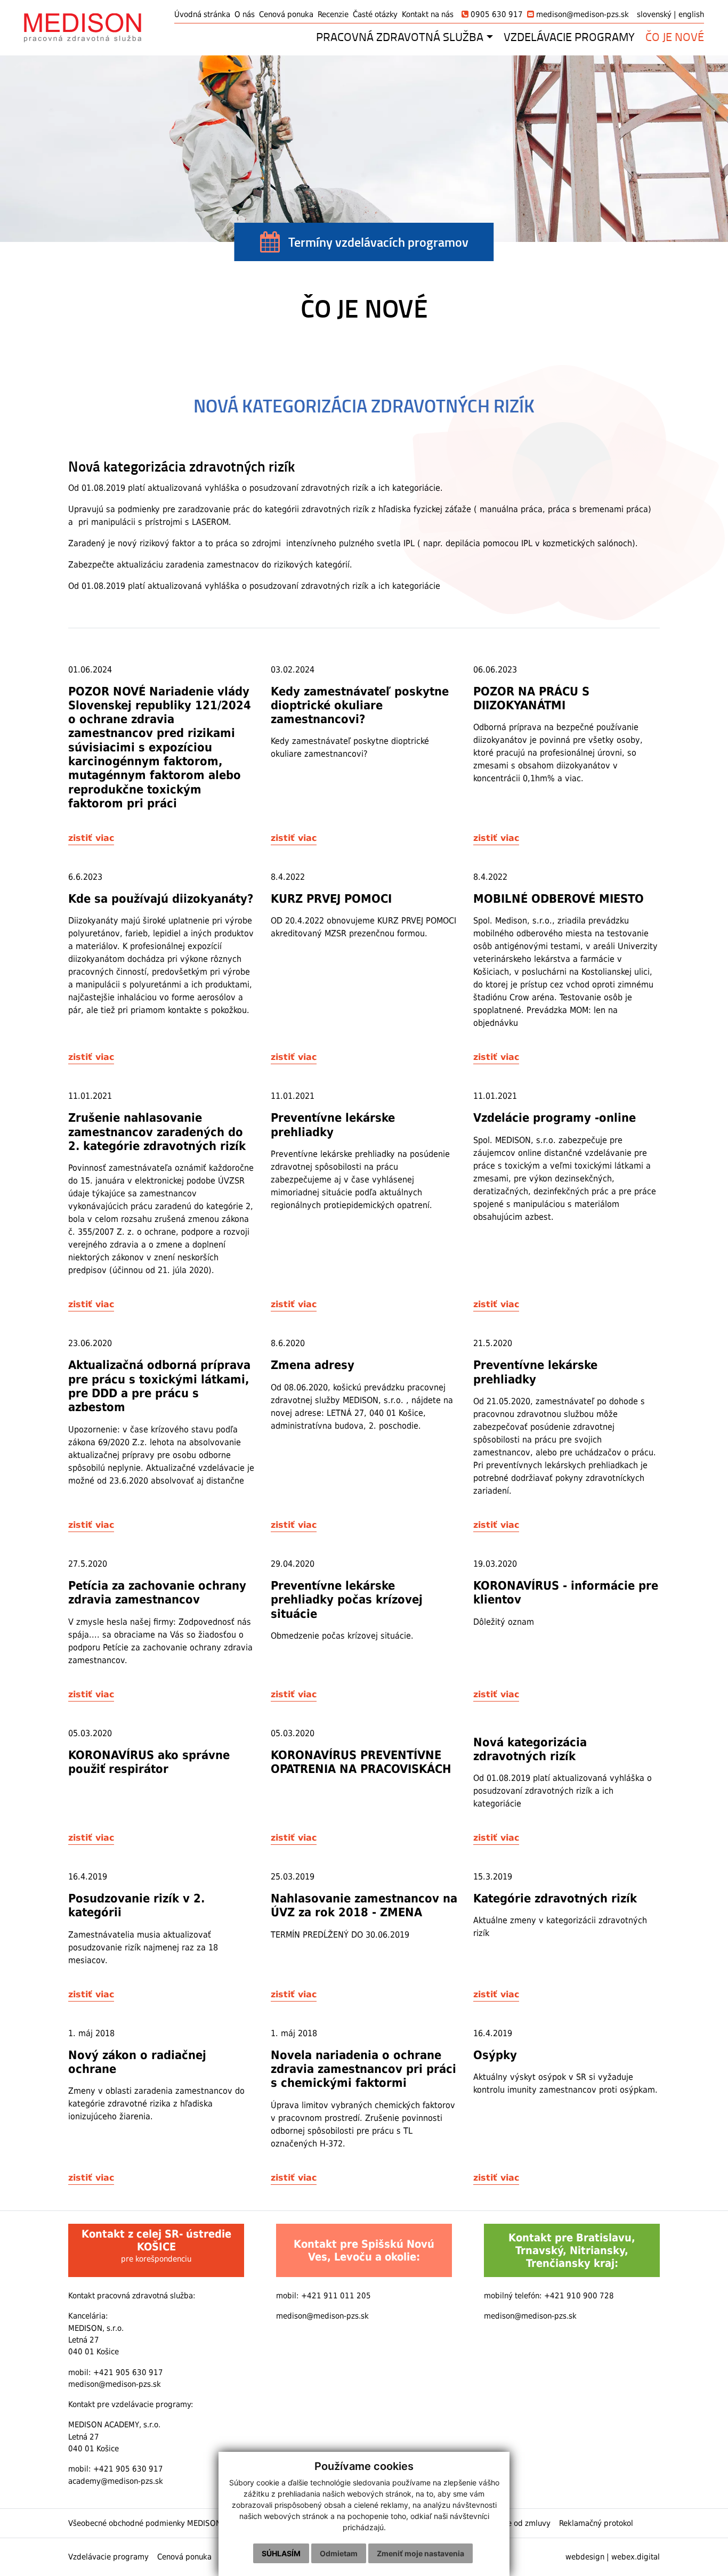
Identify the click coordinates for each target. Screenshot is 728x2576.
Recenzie (333, 14)
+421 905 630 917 (128, 2372)
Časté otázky (375, 14)
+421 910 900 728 (579, 2296)
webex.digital (636, 2557)
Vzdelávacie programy (108, 2557)
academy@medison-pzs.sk (116, 2481)
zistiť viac (91, 838)
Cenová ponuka (286, 14)
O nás (245, 14)
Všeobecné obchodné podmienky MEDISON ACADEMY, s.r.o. (174, 2523)
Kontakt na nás (428, 14)
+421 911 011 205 (336, 2296)
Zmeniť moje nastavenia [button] (420, 2553)
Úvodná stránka (202, 14)
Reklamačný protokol (596, 2523)
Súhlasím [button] (281, 2553)
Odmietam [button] (339, 2553)
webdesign (585, 2557)
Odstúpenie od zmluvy (511, 2523)
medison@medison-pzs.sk (115, 2384)
